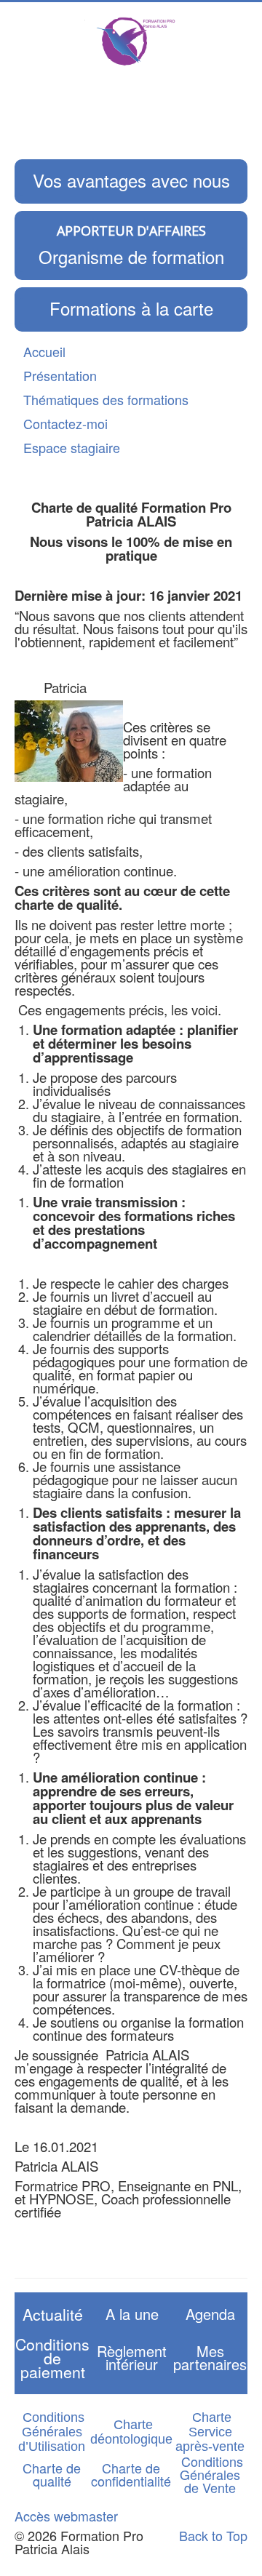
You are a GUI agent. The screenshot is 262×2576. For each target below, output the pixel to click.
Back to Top (213, 2535)
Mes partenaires (210, 2357)
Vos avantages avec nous (131, 180)
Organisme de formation (131, 256)
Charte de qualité (52, 2474)
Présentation (60, 375)
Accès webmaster (66, 2516)
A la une (132, 2314)
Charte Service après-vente (210, 2432)
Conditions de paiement (52, 2358)
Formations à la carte (131, 308)
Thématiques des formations (106, 399)
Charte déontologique (131, 2432)
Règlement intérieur (132, 2357)
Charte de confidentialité (131, 2474)
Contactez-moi (65, 423)
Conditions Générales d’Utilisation (52, 2432)
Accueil (44, 351)
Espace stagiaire (72, 447)
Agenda (210, 2314)
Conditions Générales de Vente (211, 2474)
